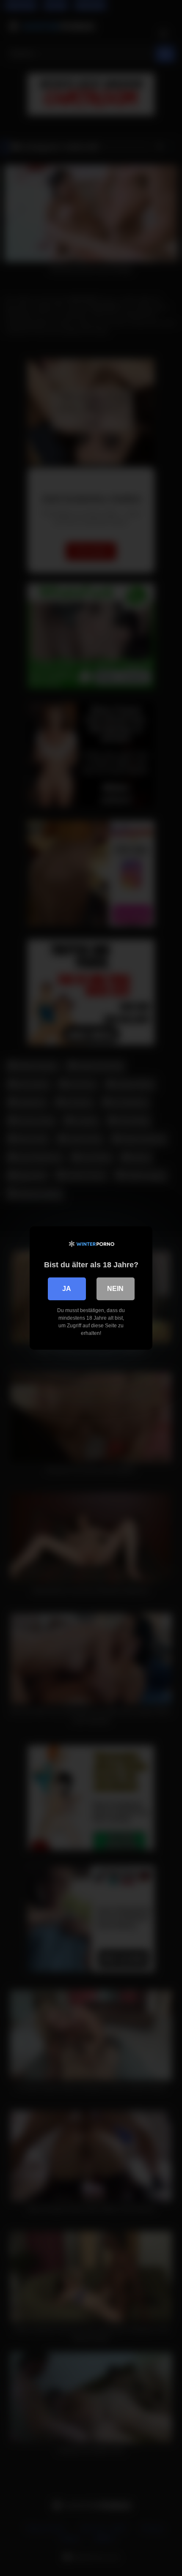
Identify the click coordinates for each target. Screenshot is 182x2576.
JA (67, 1289)
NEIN (115, 1289)
